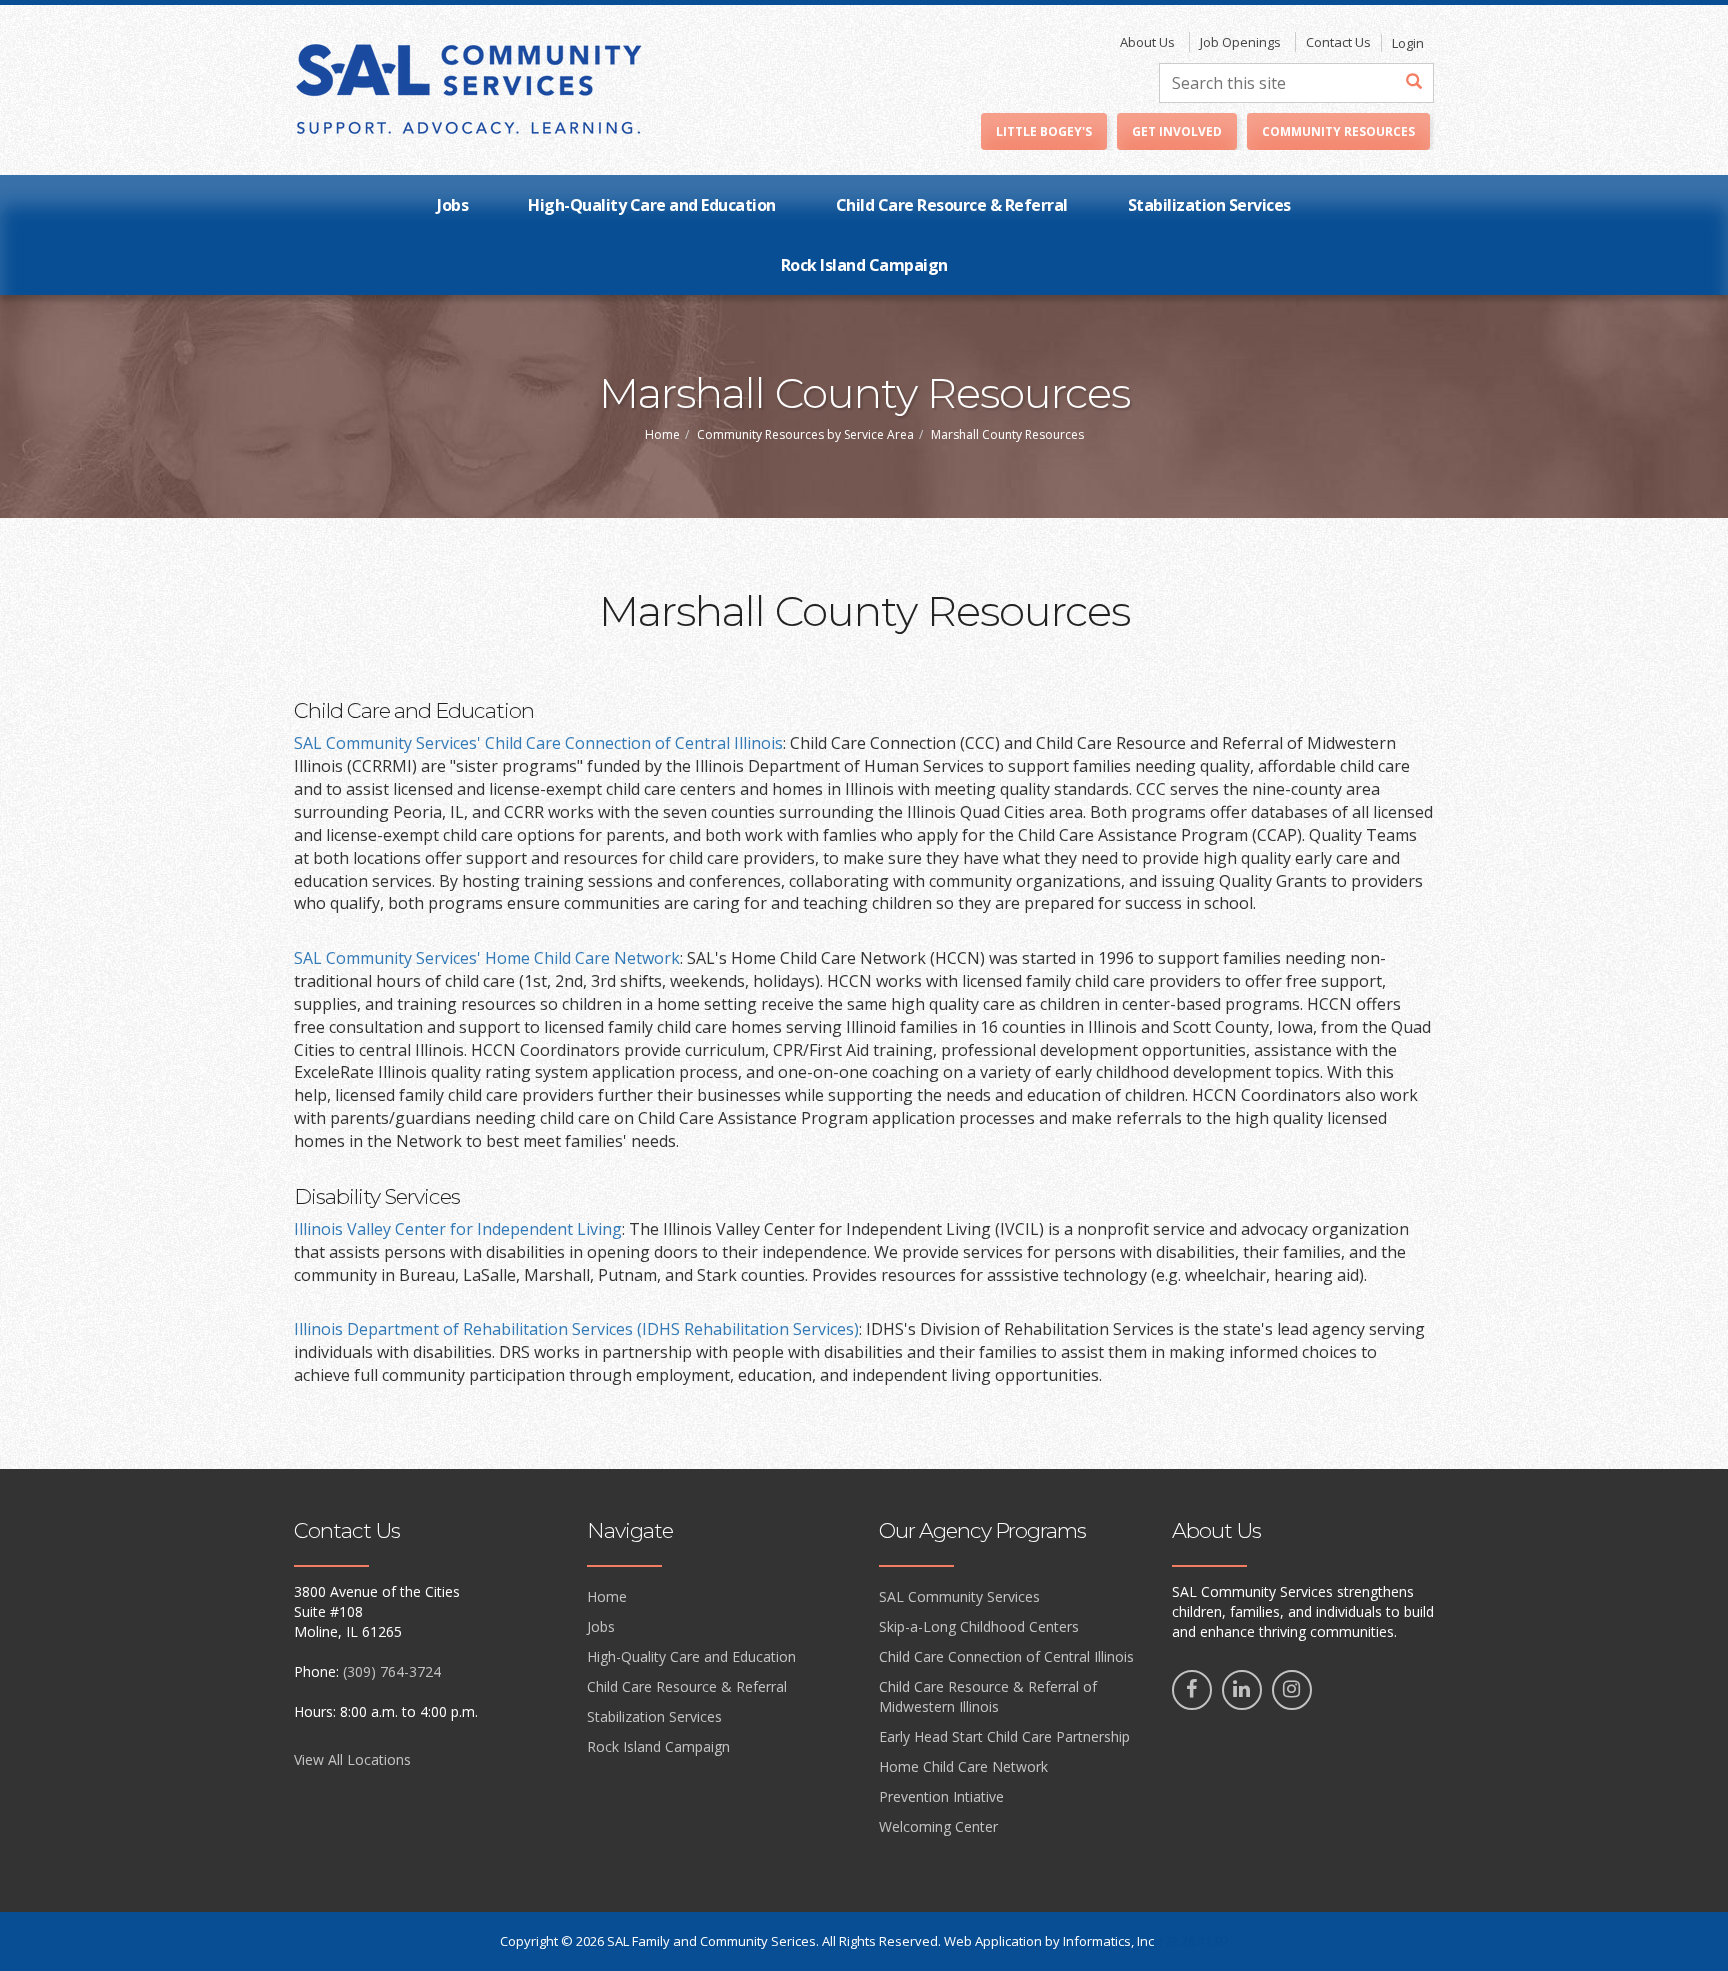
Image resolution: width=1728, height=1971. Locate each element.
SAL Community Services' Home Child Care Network (487, 958)
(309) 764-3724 (392, 1671)
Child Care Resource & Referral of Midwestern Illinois (988, 1696)
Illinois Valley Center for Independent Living (458, 1229)
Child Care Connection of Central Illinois (1006, 1656)
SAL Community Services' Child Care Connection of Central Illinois (538, 743)
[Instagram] (1292, 1690)
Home (662, 434)
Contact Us (1338, 42)
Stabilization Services (1209, 205)
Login (1408, 43)
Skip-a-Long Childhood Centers (979, 1626)
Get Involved (1177, 131)
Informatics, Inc (1108, 1941)
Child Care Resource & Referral (952, 205)
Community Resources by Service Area (805, 434)
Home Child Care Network (963, 1766)
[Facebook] (1192, 1690)
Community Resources (1338, 131)
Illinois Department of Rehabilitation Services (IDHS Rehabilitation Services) (576, 1329)
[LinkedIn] (1242, 1690)
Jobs (452, 205)
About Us (1147, 42)
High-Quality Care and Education (652, 205)
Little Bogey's (1044, 131)
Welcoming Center (938, 1826)
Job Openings (1240, 42)
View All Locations (352, 1759)
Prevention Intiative (941, 1796)
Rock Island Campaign (864, 265)
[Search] (1414, 83)
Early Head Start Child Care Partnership (1004, 1736)
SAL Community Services (959, 1596)
